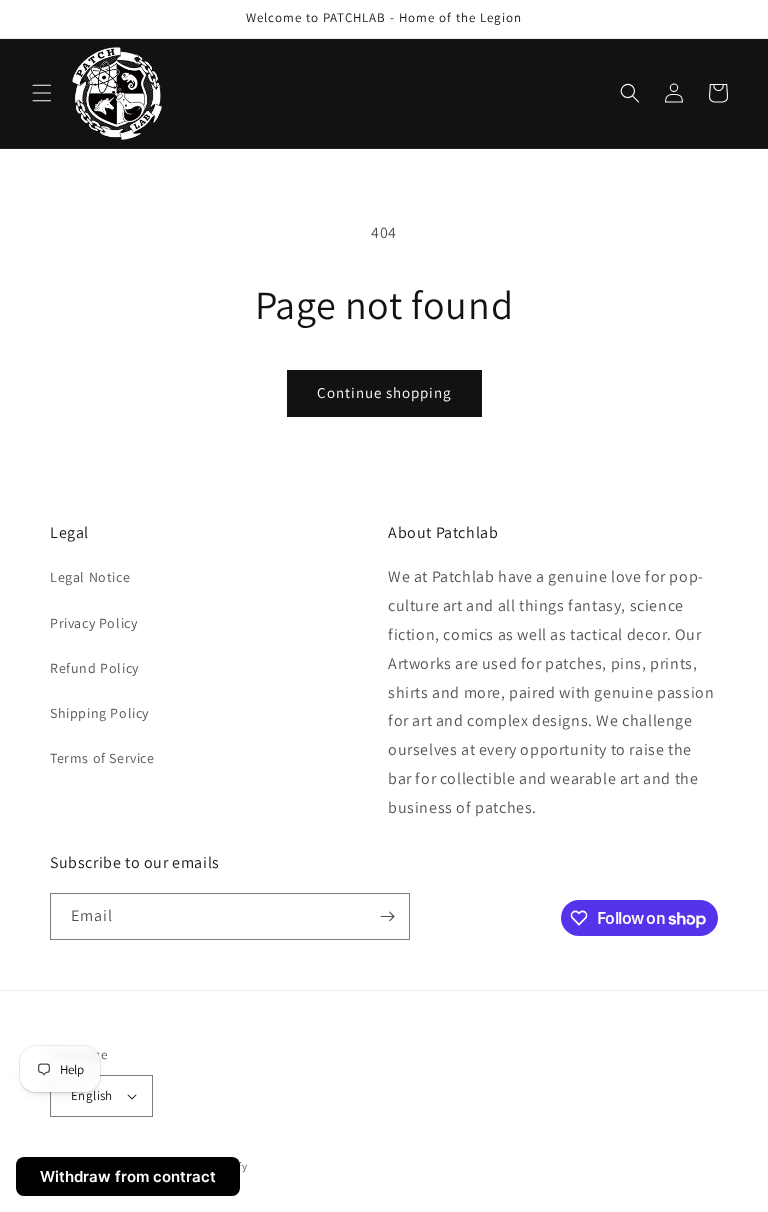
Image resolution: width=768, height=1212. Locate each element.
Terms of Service (102, 758)
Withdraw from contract (128, 1176)
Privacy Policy (93, 623)
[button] (42, 93)
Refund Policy (94, 668)
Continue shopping (384, 392)
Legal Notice (90, 577)
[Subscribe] (387, 916)
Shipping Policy (99, 713)
